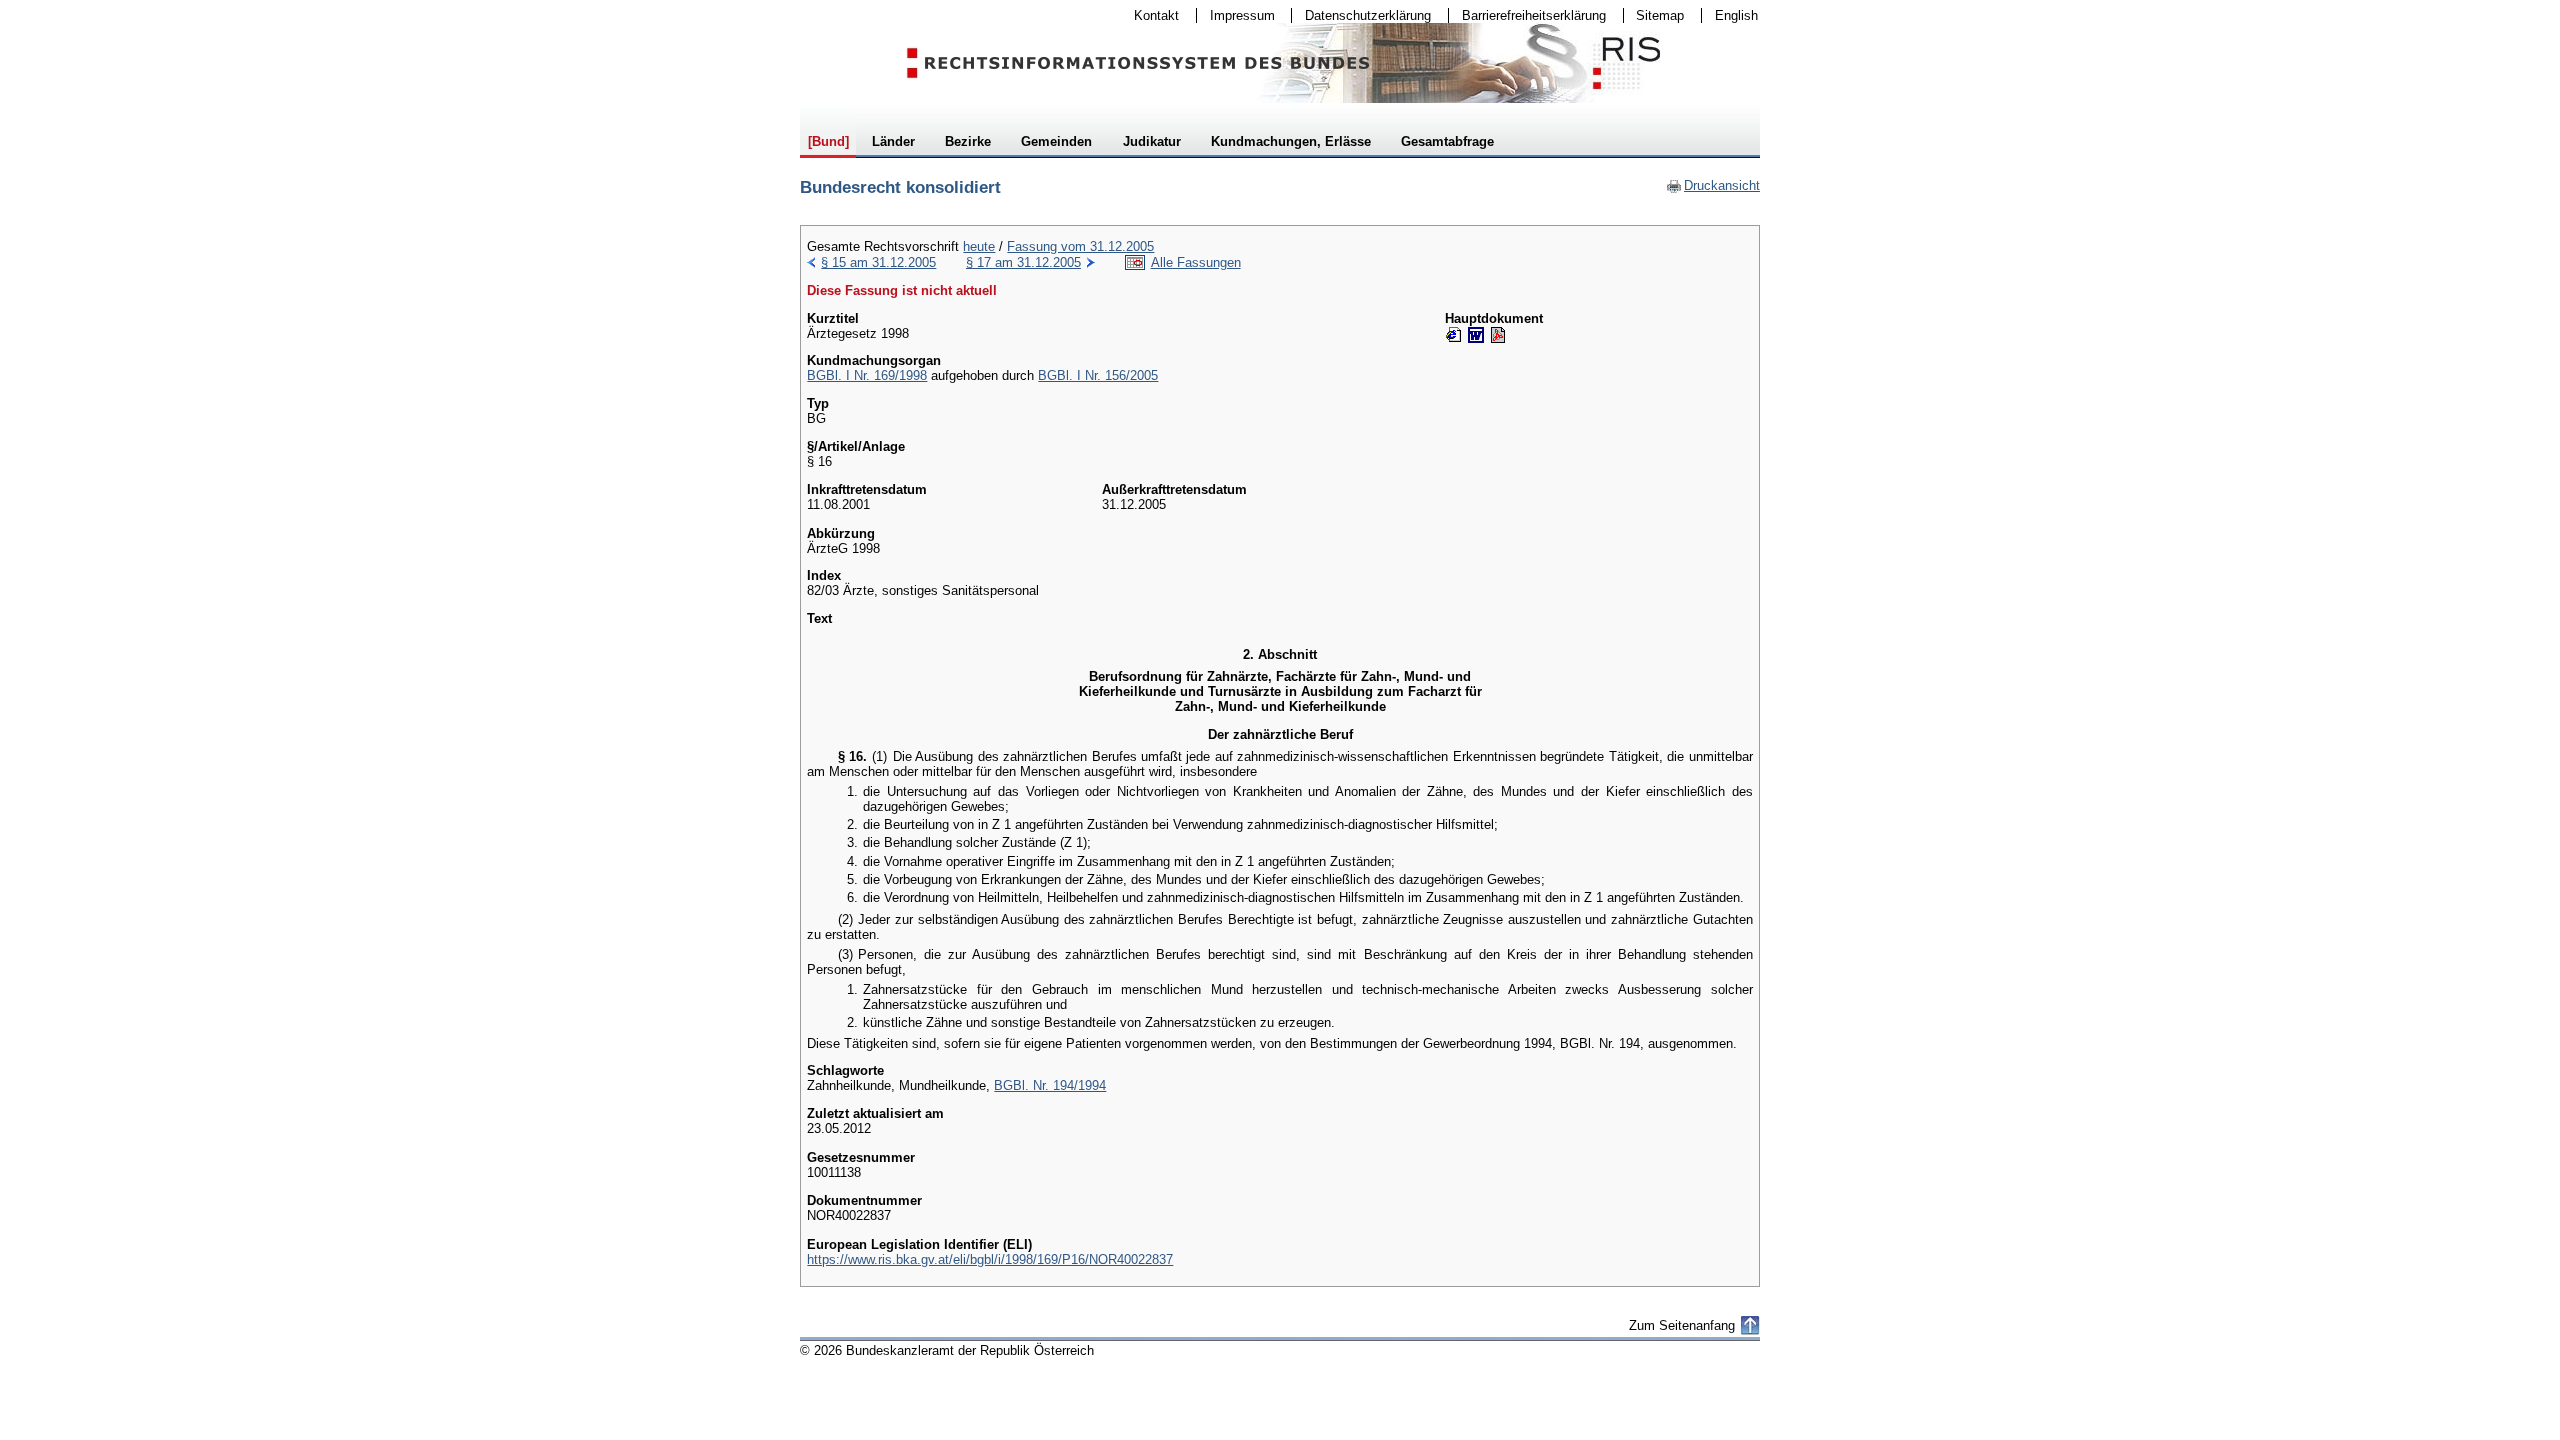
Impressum (1236, 15)
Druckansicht (1713, 185)
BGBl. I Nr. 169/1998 (867, 375)
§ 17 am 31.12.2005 (1023, 262)
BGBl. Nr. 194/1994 (1050, 1085)
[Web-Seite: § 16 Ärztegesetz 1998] (1454, 335)
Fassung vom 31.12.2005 (1080, 246)
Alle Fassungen (1196, 262)
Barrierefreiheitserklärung (1527, 15)
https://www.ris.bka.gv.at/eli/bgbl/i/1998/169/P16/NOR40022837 (990, 1259)
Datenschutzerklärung (1361, 15)
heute (979, 246)
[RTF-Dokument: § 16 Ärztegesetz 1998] (1476, 335)
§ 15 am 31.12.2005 (878, 262)
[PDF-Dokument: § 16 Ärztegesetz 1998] (1498, 335)
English (1736, 15)
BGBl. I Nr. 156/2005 (1098, 375)
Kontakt (1150, 15)
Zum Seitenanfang (1682, 1325)
